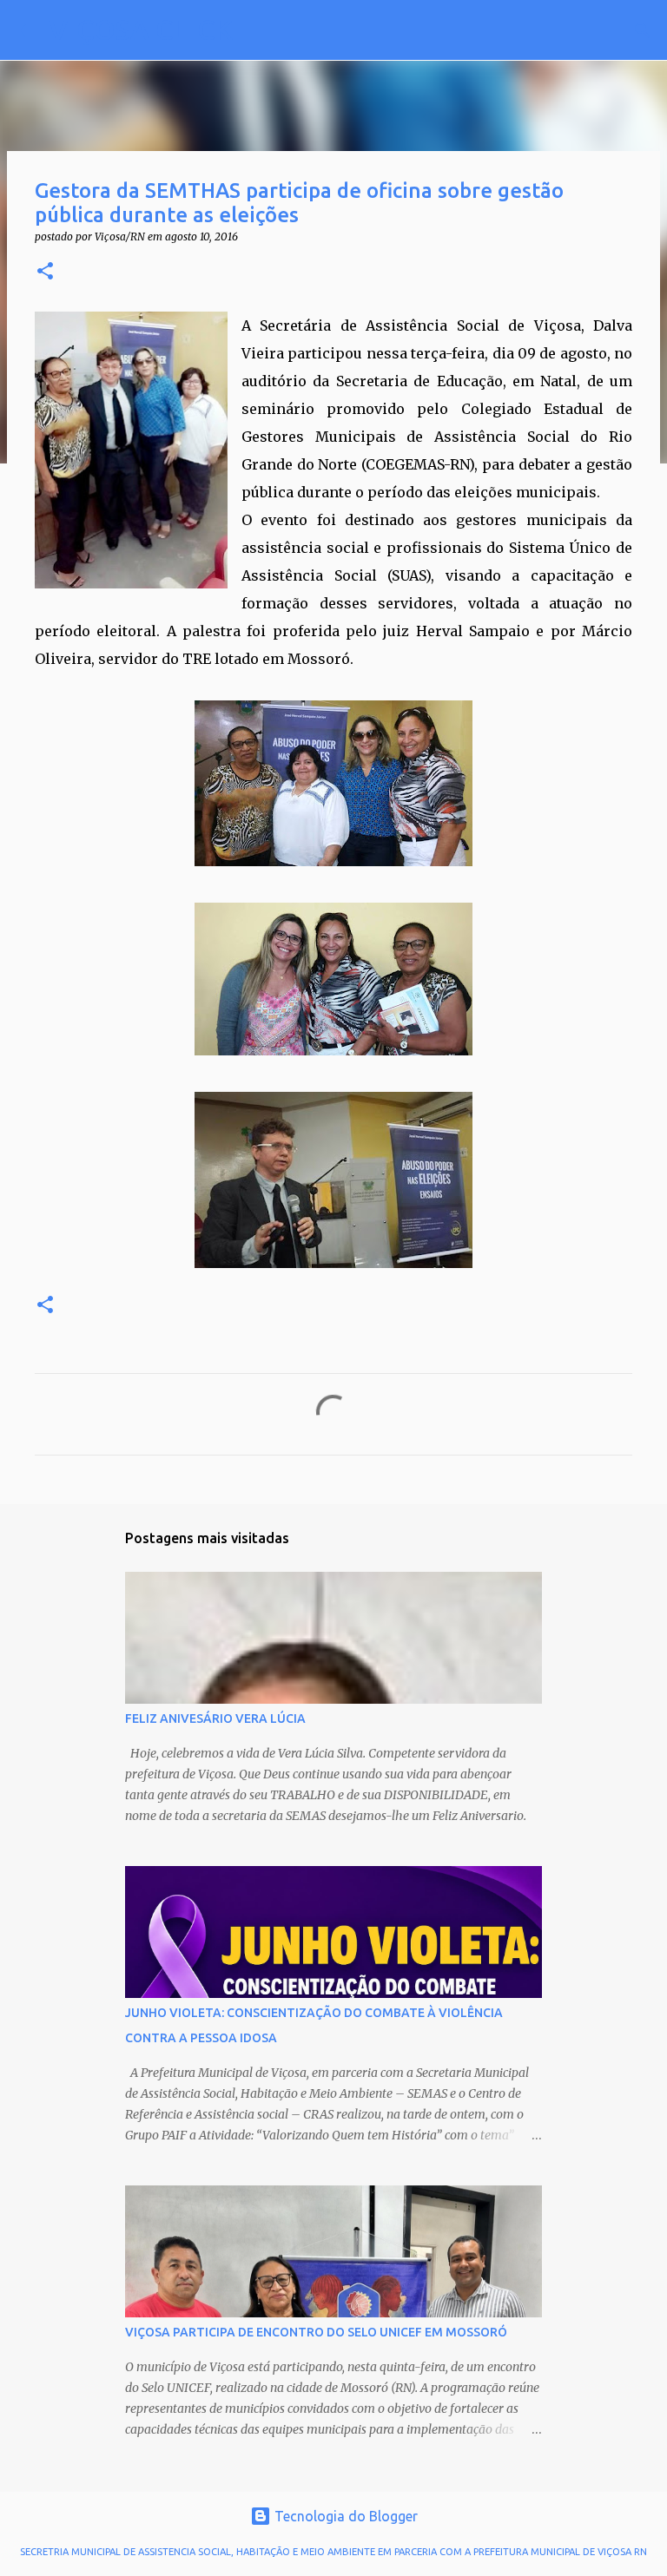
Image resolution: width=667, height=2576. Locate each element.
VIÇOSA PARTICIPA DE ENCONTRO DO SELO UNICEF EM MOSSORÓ (316, 2332)
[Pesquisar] (257, 30)
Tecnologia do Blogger (344, 2516)
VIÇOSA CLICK (141, 30)
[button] (45, 272)
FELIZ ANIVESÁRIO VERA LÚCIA (215, 1718)
